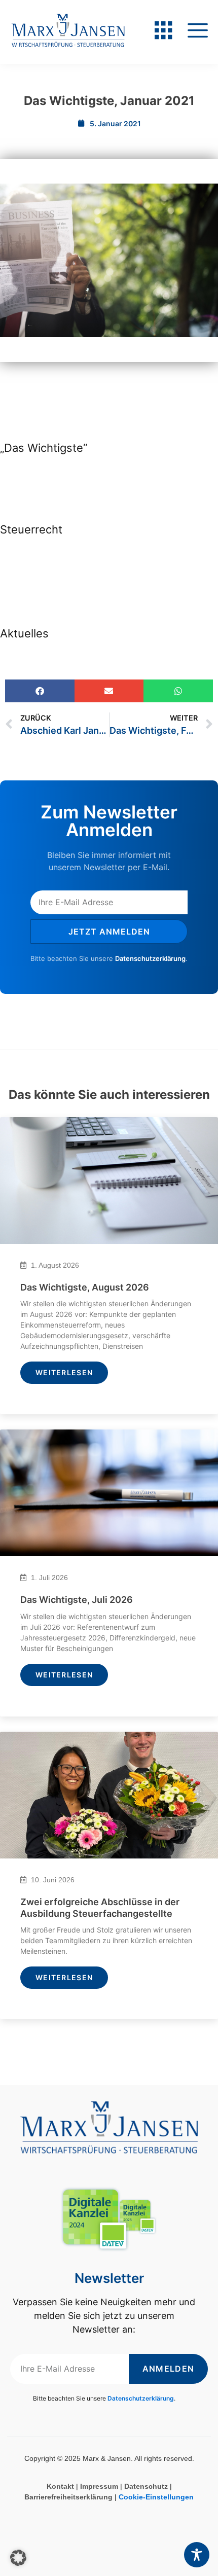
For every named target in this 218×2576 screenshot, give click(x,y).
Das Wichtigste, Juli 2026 (77, 1600)
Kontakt (60, 2486)
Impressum (99, 2486)
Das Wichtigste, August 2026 (85, 1287)
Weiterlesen (64, 1372)
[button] (40, 691)
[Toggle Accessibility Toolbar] (197, 2555)
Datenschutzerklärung (150, 958)
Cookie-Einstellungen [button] (156, 2497)
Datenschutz (146, 2486)
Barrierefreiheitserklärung (68, 2497)
